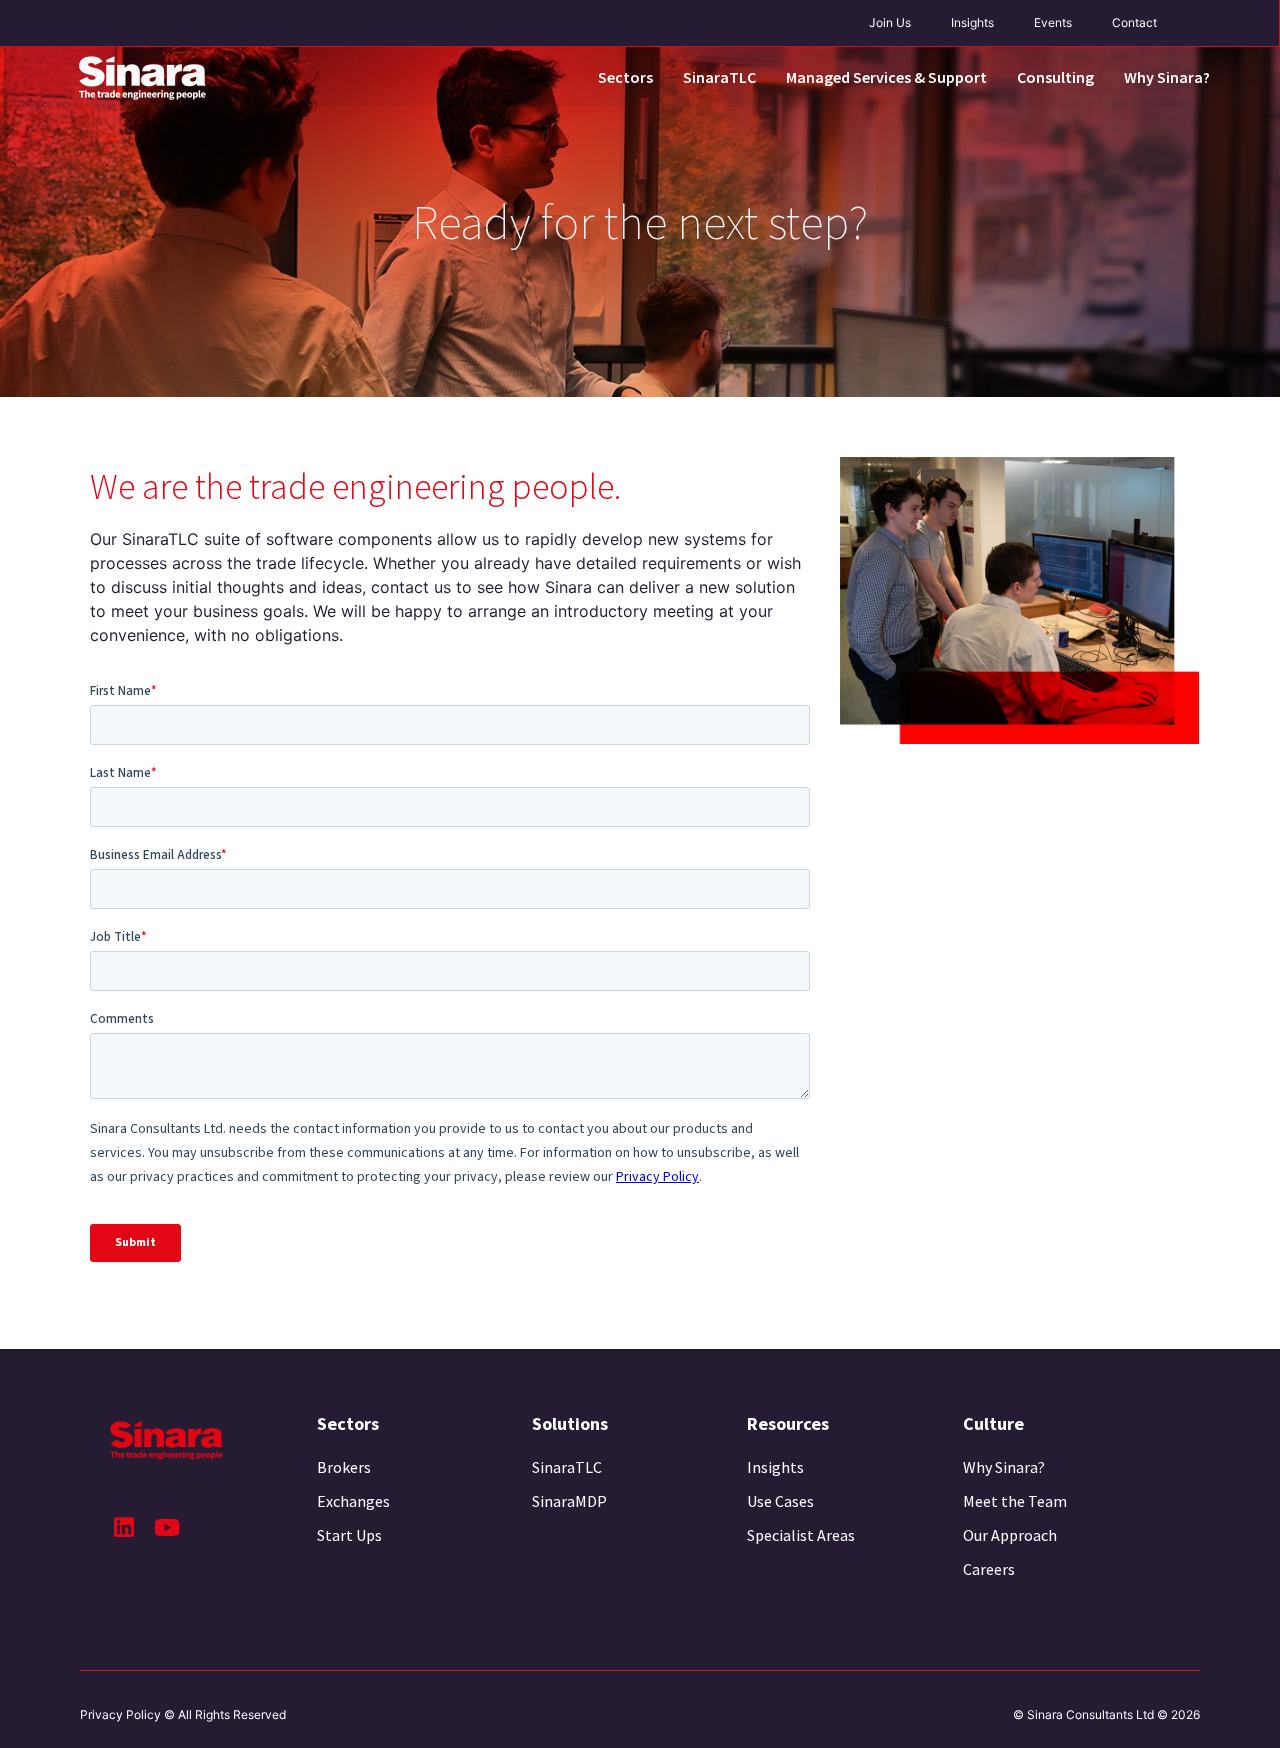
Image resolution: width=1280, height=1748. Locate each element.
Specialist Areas (801, 1535)
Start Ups (349, 1535)
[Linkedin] (123, 1527)
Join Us (890, 22)
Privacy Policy (120, 1714)
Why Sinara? (1167, 77)
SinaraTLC (719, 77)
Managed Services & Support (886, 77)
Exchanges (353, 1501)
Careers (989, 1569)
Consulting (1055, 77)
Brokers (344, 1467)
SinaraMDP (569, 1501)
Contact (1134, 22)
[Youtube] (166, 1527)
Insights (972, 22)
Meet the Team (1015, 1501)
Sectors (625, 77)
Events (1053, 22)
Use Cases (780, 1501)
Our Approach (1010, 1535)
